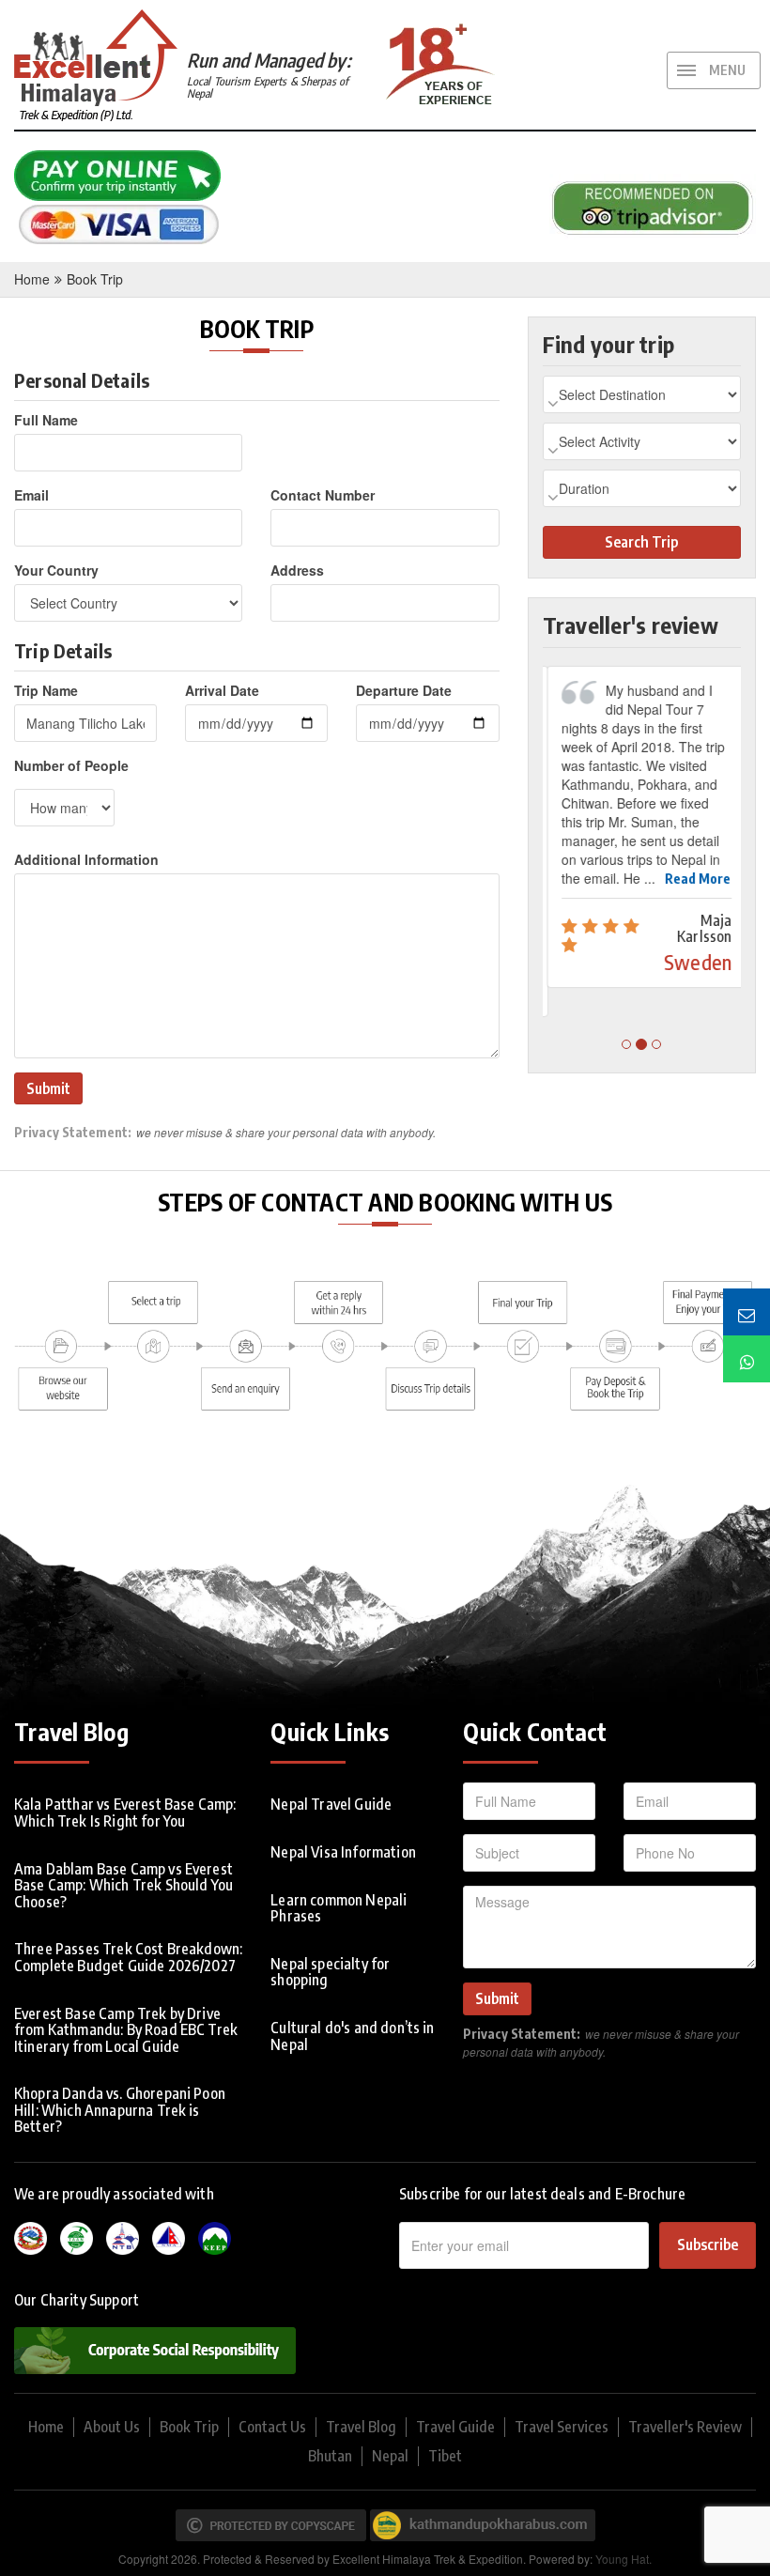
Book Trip (95, 279)
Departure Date (404, 690)
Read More (693, 879)
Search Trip (641, 542)
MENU (727, 70)
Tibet (445, 2456)
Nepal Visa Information (343, 1852)
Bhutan (330, 2456)
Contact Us (272, 2427)
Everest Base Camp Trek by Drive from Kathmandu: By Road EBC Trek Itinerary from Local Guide (126, 2030)
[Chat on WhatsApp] (747, 1359)
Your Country (56, 570)
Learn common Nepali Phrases (339, 1908)
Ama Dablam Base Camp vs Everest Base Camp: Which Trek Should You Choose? (123, 1885)
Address (297, 570)
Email (31, 495)
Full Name (46, 420)
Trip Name (46, 690)
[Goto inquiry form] (747, 1312)
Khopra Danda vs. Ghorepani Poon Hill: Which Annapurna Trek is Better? (120, 2110)
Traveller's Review (685, 2427)
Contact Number (323, 495)
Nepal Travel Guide (331, 1804)
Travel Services (562, 2427)
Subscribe (708, 2244)
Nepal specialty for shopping (330, 1972)
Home (32, 279)
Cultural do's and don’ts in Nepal (352, 2036)
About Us (112, 2427)
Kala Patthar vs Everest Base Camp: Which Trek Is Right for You (125, 1812)
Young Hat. (624, 2559)
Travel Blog (361, 2427)
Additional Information (86, 859)
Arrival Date (222, 690)
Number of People (71, 765)
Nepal (390, 2456)
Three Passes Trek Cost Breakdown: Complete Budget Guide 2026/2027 (128, 1957)
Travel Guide (455, 2427)
